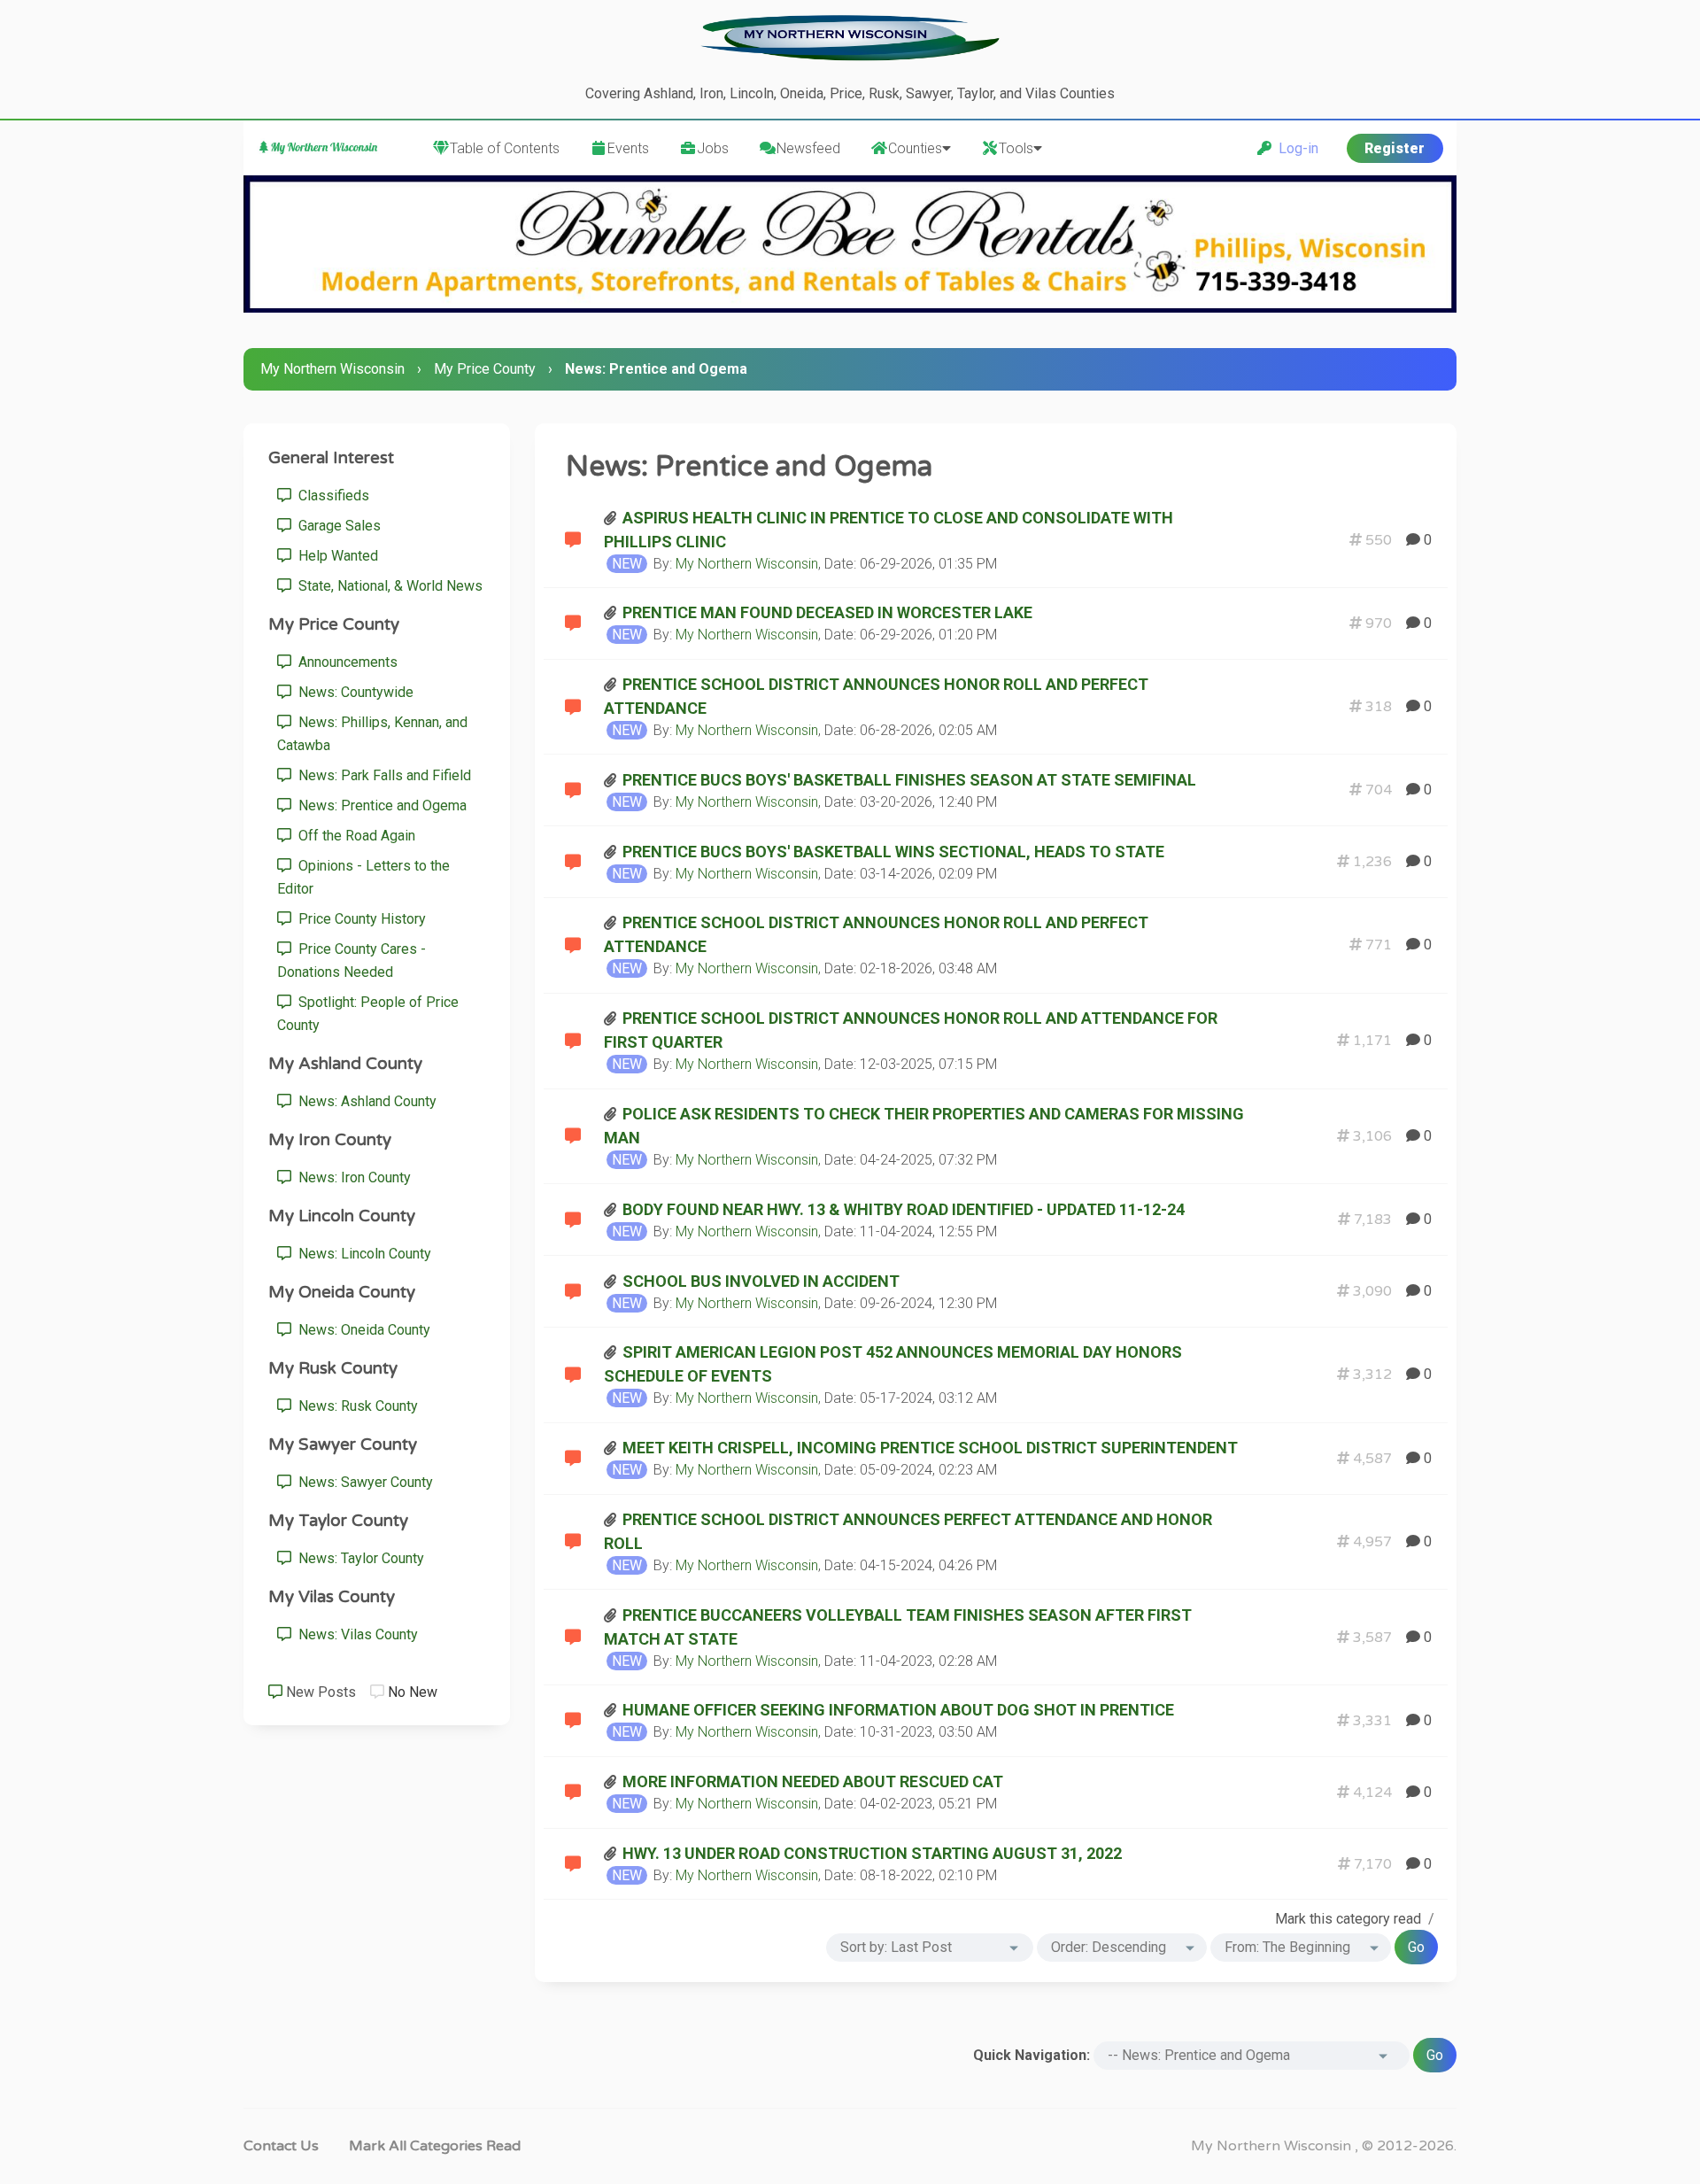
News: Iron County (351, 1177)
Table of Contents (505, 148)
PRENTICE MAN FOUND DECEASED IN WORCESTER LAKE (827, 612)
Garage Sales (336, 526)
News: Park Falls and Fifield (381, 775)
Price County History (359, 919)
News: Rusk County (355, 1406)
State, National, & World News (387, 586)
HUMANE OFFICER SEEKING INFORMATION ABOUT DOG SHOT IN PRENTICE (898, 1710)
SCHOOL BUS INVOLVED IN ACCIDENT (761, 1281)
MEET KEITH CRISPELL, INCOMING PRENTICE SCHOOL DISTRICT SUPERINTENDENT (930, 1448)
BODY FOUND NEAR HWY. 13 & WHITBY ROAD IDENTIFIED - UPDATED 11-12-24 (904, 1209)
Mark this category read (1348, 1919)
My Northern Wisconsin (332, 369)
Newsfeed (808, 148)
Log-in (1295, 148)
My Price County (485, 369)
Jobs (713, 148)
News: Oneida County (361, 1330)
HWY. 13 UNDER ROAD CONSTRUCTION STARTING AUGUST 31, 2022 (872, 1853)
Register (1395, 148)
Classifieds (330, 496)
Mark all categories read (435, 2146)
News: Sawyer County (362, 1482)
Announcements (344, 662)
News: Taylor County (358, 1558)
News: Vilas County (355, 1634)
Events (628, 148)
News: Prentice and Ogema (379, 805)
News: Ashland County (364, 1101)
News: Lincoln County (361, 1254)
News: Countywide (352, 692)
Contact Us (281, 2146)
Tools (1016, 148)
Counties (915, 148)
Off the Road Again (353, 836)
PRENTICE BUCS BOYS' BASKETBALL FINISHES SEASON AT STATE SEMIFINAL (909, 780)
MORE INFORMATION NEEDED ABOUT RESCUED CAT (813, 1781)
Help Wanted (335, 556)
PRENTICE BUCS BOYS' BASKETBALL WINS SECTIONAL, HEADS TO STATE (893, 852)
